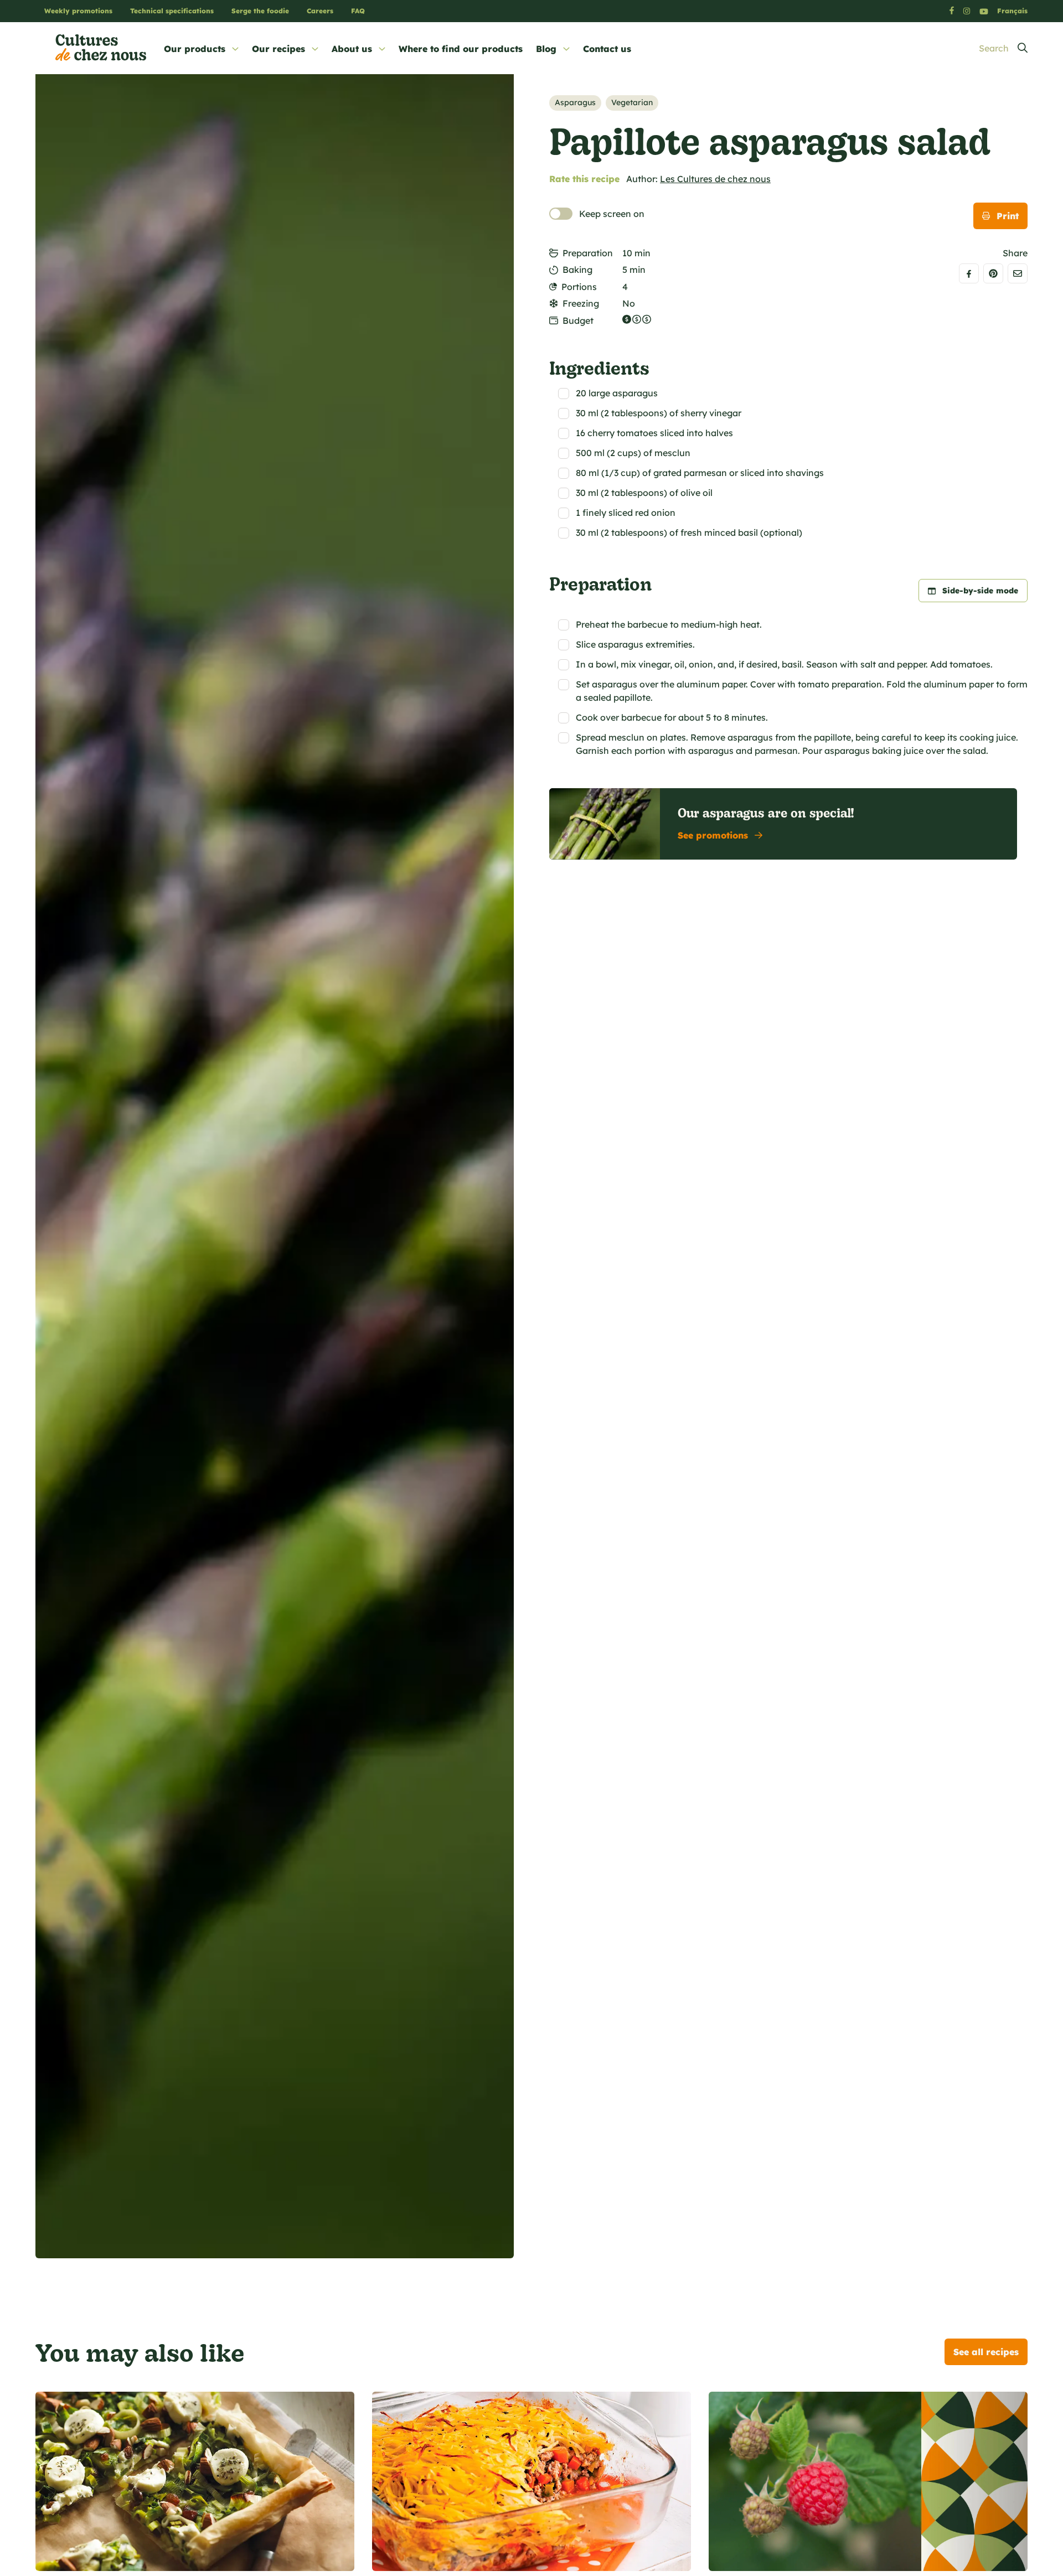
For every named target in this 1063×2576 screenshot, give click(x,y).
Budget (578, 320)
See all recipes (986, 2352)
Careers (320, 11)
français (1012, 11)
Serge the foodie (260, 11)
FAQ (358, 11)
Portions (579, 287)
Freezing (581, 303)
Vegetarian (632, 102)
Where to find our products (461, 49)
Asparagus (575, 102)
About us (352, 49)
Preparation (588, 253)
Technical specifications (172, 11)
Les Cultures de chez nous (715, 179)
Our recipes (278, 49)
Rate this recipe (584, 179)
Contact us (607, 49)
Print (1008, 216)
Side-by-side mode (980, 591)
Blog (546, 49)
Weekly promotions (78, 11)
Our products (195, 49)
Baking (577, 270)
